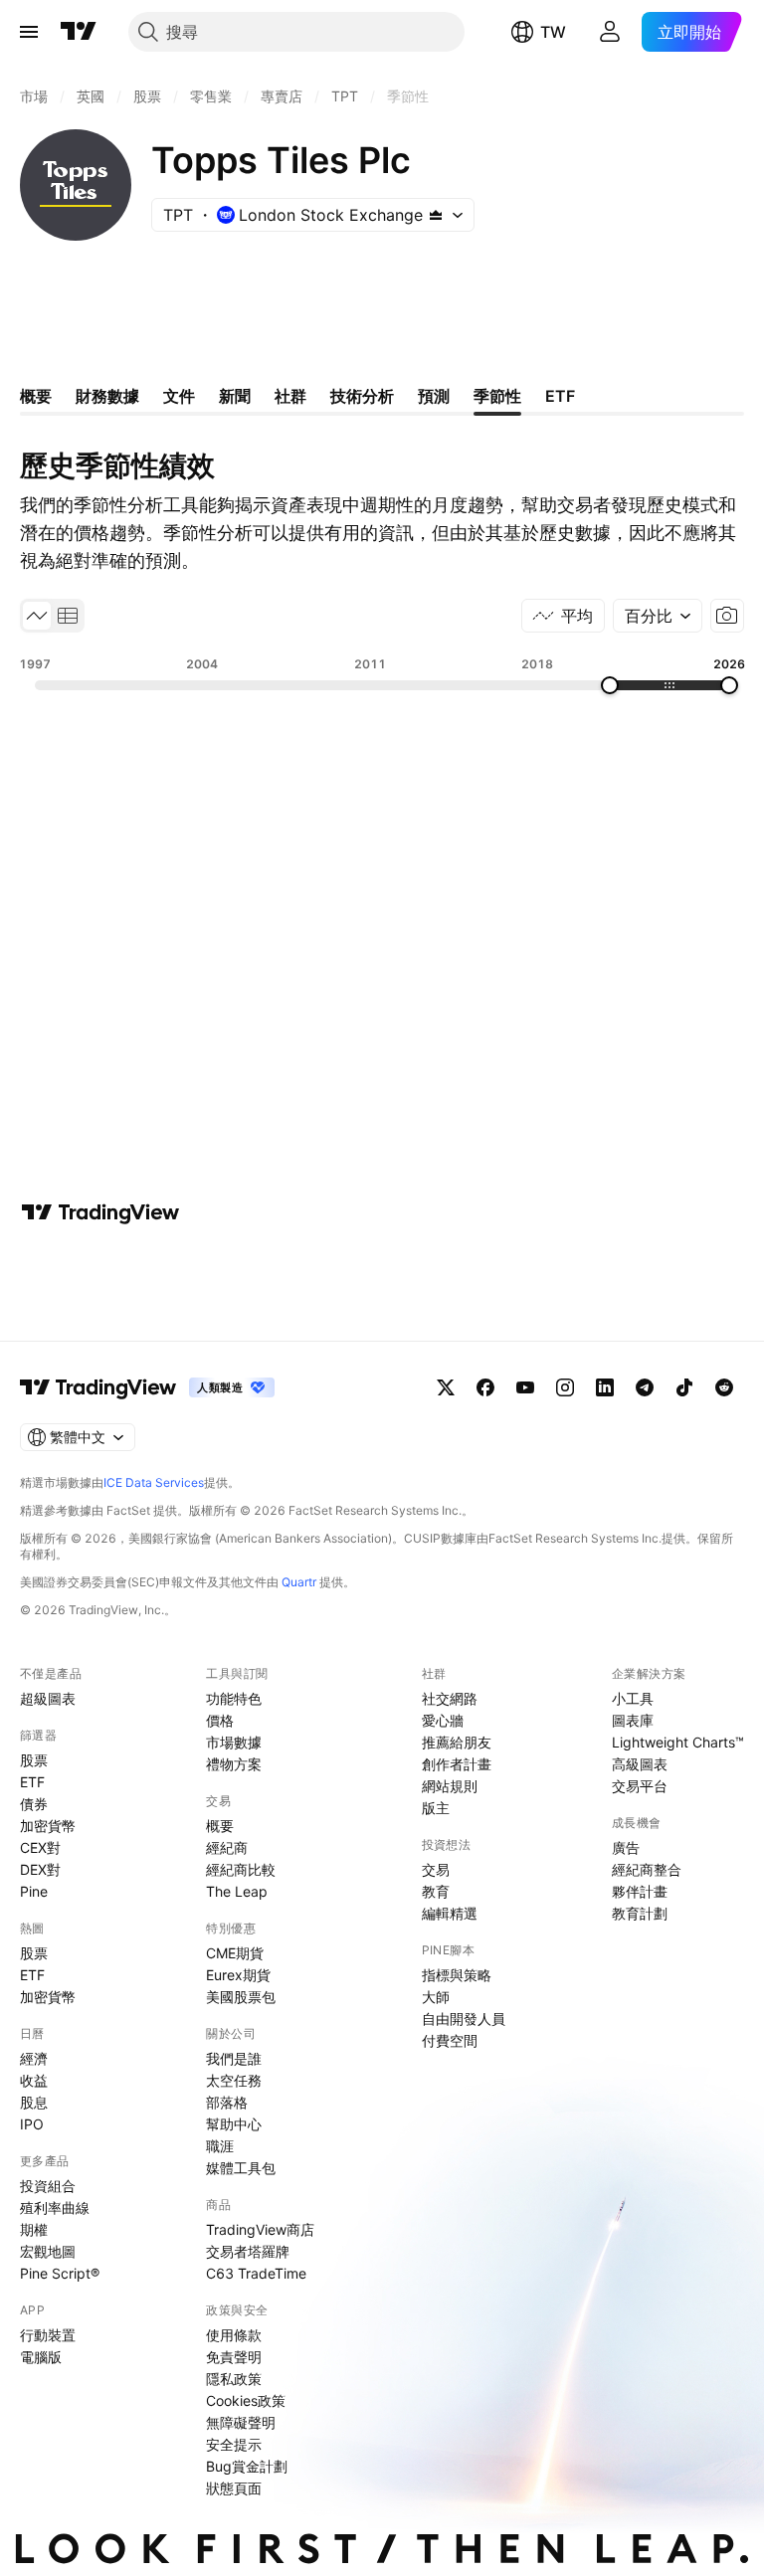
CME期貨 (235, 1953)
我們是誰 (234, 2058)
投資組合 (48, 2186)
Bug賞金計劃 (247, 2466)
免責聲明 (234, 2357)
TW (553, 32)
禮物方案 (234, 1764)
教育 (436, 1891)
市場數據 (234, 1742)
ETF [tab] (560, 396)
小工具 (633, 1698)
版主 (436, 1808)
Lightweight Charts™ (678, 1742)
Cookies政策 (246, 2400)
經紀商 (227, 1847)
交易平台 (640, 1786)
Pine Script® (60, 2273)
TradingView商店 (260, 2229)
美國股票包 (241, 1997)
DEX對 (40, 1869)
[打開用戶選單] (610, 32)
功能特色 (234, 1698)
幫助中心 (234, 2124)
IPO (32, 2124)
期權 (34, 2229)
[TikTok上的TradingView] (684, 1387)
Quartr (299, 1582)
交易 (436, 1869)
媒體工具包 (241, 2168)
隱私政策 (234, 2379)
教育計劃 (640, 1913)
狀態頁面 (234, 2488)
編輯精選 (450, 1913)
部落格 (227, 2102)
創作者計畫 (457, 1764)
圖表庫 (633, 1720)
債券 (34, 1804)
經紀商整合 (647, 1869)
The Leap (237, 1891)
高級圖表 (640, 1764)
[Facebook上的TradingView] (485, 1387)
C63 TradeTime (256, 2273)
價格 (220, 1720)
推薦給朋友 (457, 1742)
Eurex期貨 (238, 1975)
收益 (34, 2080)
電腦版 (41, 2357)
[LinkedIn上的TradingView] (605, 1387)
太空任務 (234, 2080)
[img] (436, 215)
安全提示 (234, 2444)
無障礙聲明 (241, 2422)
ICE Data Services (154, 1482)
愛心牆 (443, 1720)
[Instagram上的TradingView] (565, 1387)
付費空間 (450, 2040)
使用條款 (234, 2335)
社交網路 (450, 1698)
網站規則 (450, 1786)
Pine (34, 1891)
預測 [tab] (434, 396)
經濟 (34, 2058)
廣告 (626, 1847)
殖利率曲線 (55, 2208)
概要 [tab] (36, 396)
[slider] (610, 685)
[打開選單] (29, 32)
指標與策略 (457, 1975)
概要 (220, 1826)
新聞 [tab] (235, 396)
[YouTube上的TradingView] (525, 1387)
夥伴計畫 (640, 1891)
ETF (32, 1782)
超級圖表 (48, 1698)
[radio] (37, 616)
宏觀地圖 (48, 2251)
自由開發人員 (464, 2019)
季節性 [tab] (497, 396)
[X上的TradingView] (446, 1387)
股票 (34, 1760)
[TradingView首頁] (79, 32)
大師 (436, 1997)
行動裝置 (48, 2335)
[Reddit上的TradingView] (724, 1387)
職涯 (220, 2146)
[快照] (727, 616)
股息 (34, 2102)
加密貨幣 (48, 1826)
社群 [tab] (290, 396)
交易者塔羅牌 (248, 2251)
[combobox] (658, 616)
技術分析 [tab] (362, 396)
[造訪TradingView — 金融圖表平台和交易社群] (100, 1212)
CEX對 (40, 1847)
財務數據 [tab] (107, 396)
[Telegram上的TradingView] (645, 1387)
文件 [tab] (179, 396)
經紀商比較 (241, 1869)
